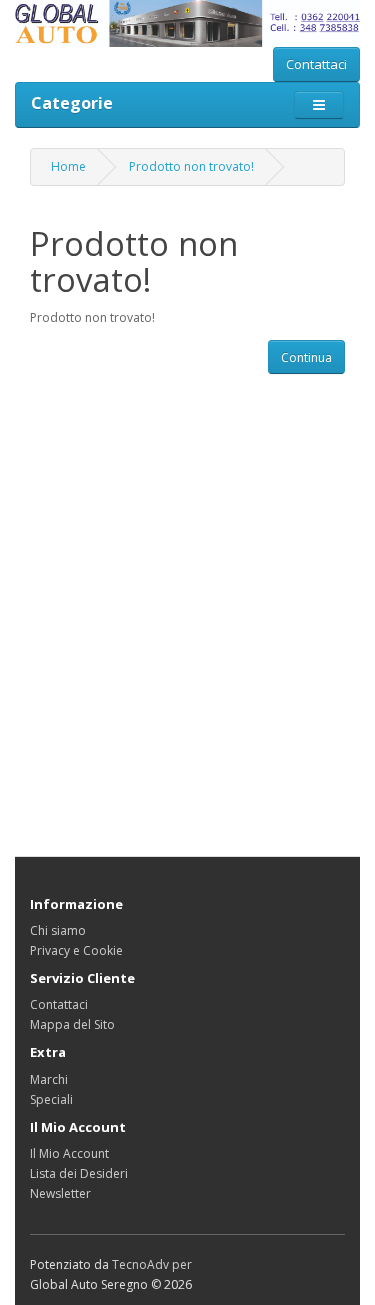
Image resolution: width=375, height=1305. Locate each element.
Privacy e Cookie (76, 950)
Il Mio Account (69, 1153)
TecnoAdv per (152, 1264)
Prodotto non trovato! (191, 166)
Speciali (51, 1099)
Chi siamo (58, 930)
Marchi (49, 1079)
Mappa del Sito (72, 1024)
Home (68, 166)
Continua (306, 357)
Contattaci (316, 64)
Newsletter (60, 1193)
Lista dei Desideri (79, 1173)
